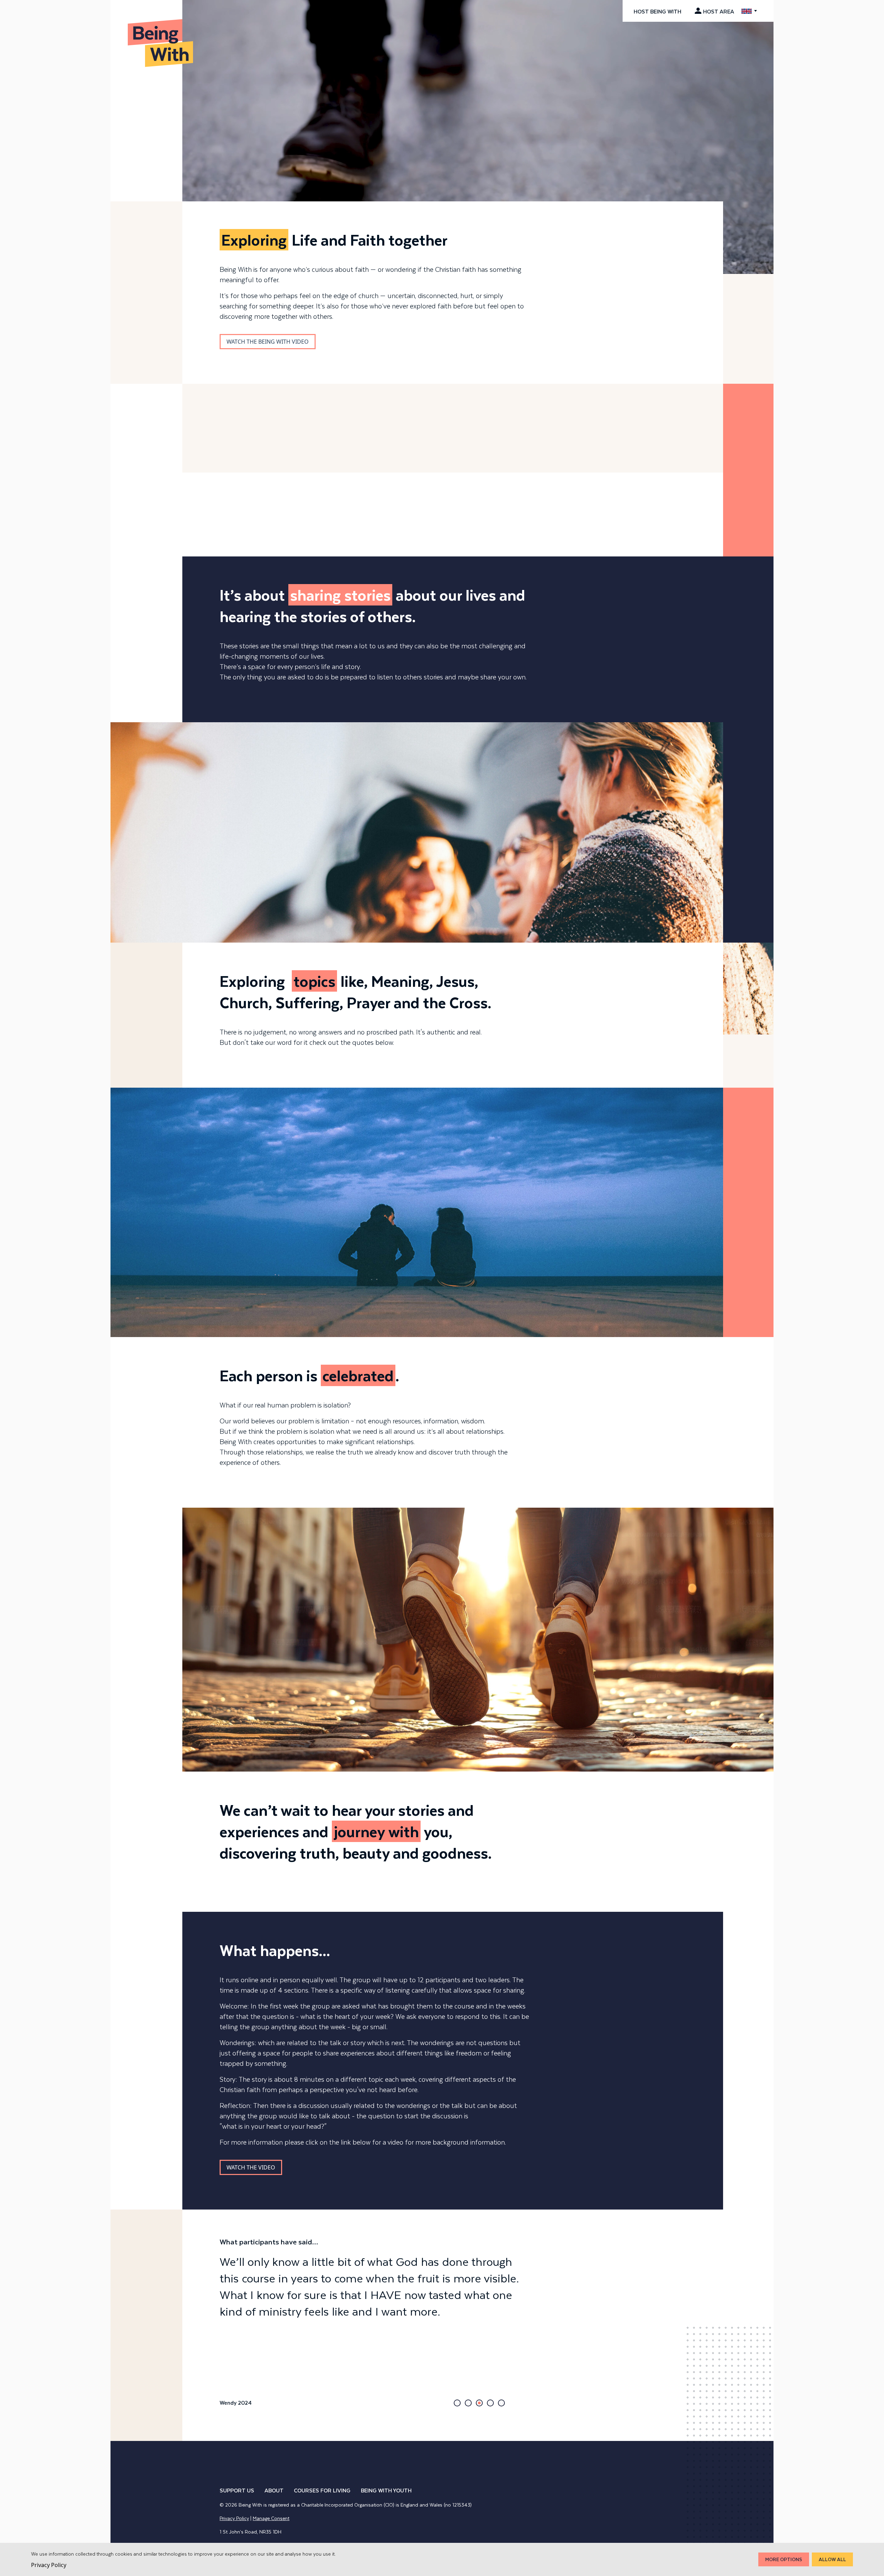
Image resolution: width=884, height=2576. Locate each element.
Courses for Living (322, 2490)
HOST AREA (719, 11)
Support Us (237, 2490)
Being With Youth (386, 2490)
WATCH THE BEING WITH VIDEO (268, 342)
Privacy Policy (234, 2518)
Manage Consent (271, 2518)
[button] (457, 2403)
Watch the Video (251, 2167)
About (274, 2490)
